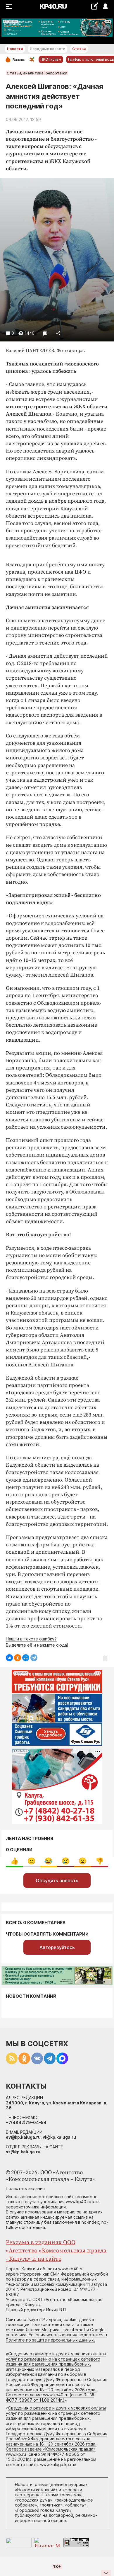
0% (14, 1861)
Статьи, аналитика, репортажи (37, 73)
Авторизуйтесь (57, 1947)
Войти (105, 7)
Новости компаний (31, 1996)
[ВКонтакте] (9, 1658)
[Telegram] (34, 1658)
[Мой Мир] (26, 1658)
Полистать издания (25, 2188)
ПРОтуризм (51, 59)
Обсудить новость (57, 1880)
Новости (15, 49)
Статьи (79, 49)
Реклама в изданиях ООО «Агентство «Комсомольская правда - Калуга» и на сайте (56, 2251)
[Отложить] (45, 333)
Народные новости (47, 49)
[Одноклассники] (18, 1658)
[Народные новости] (95, 6)
